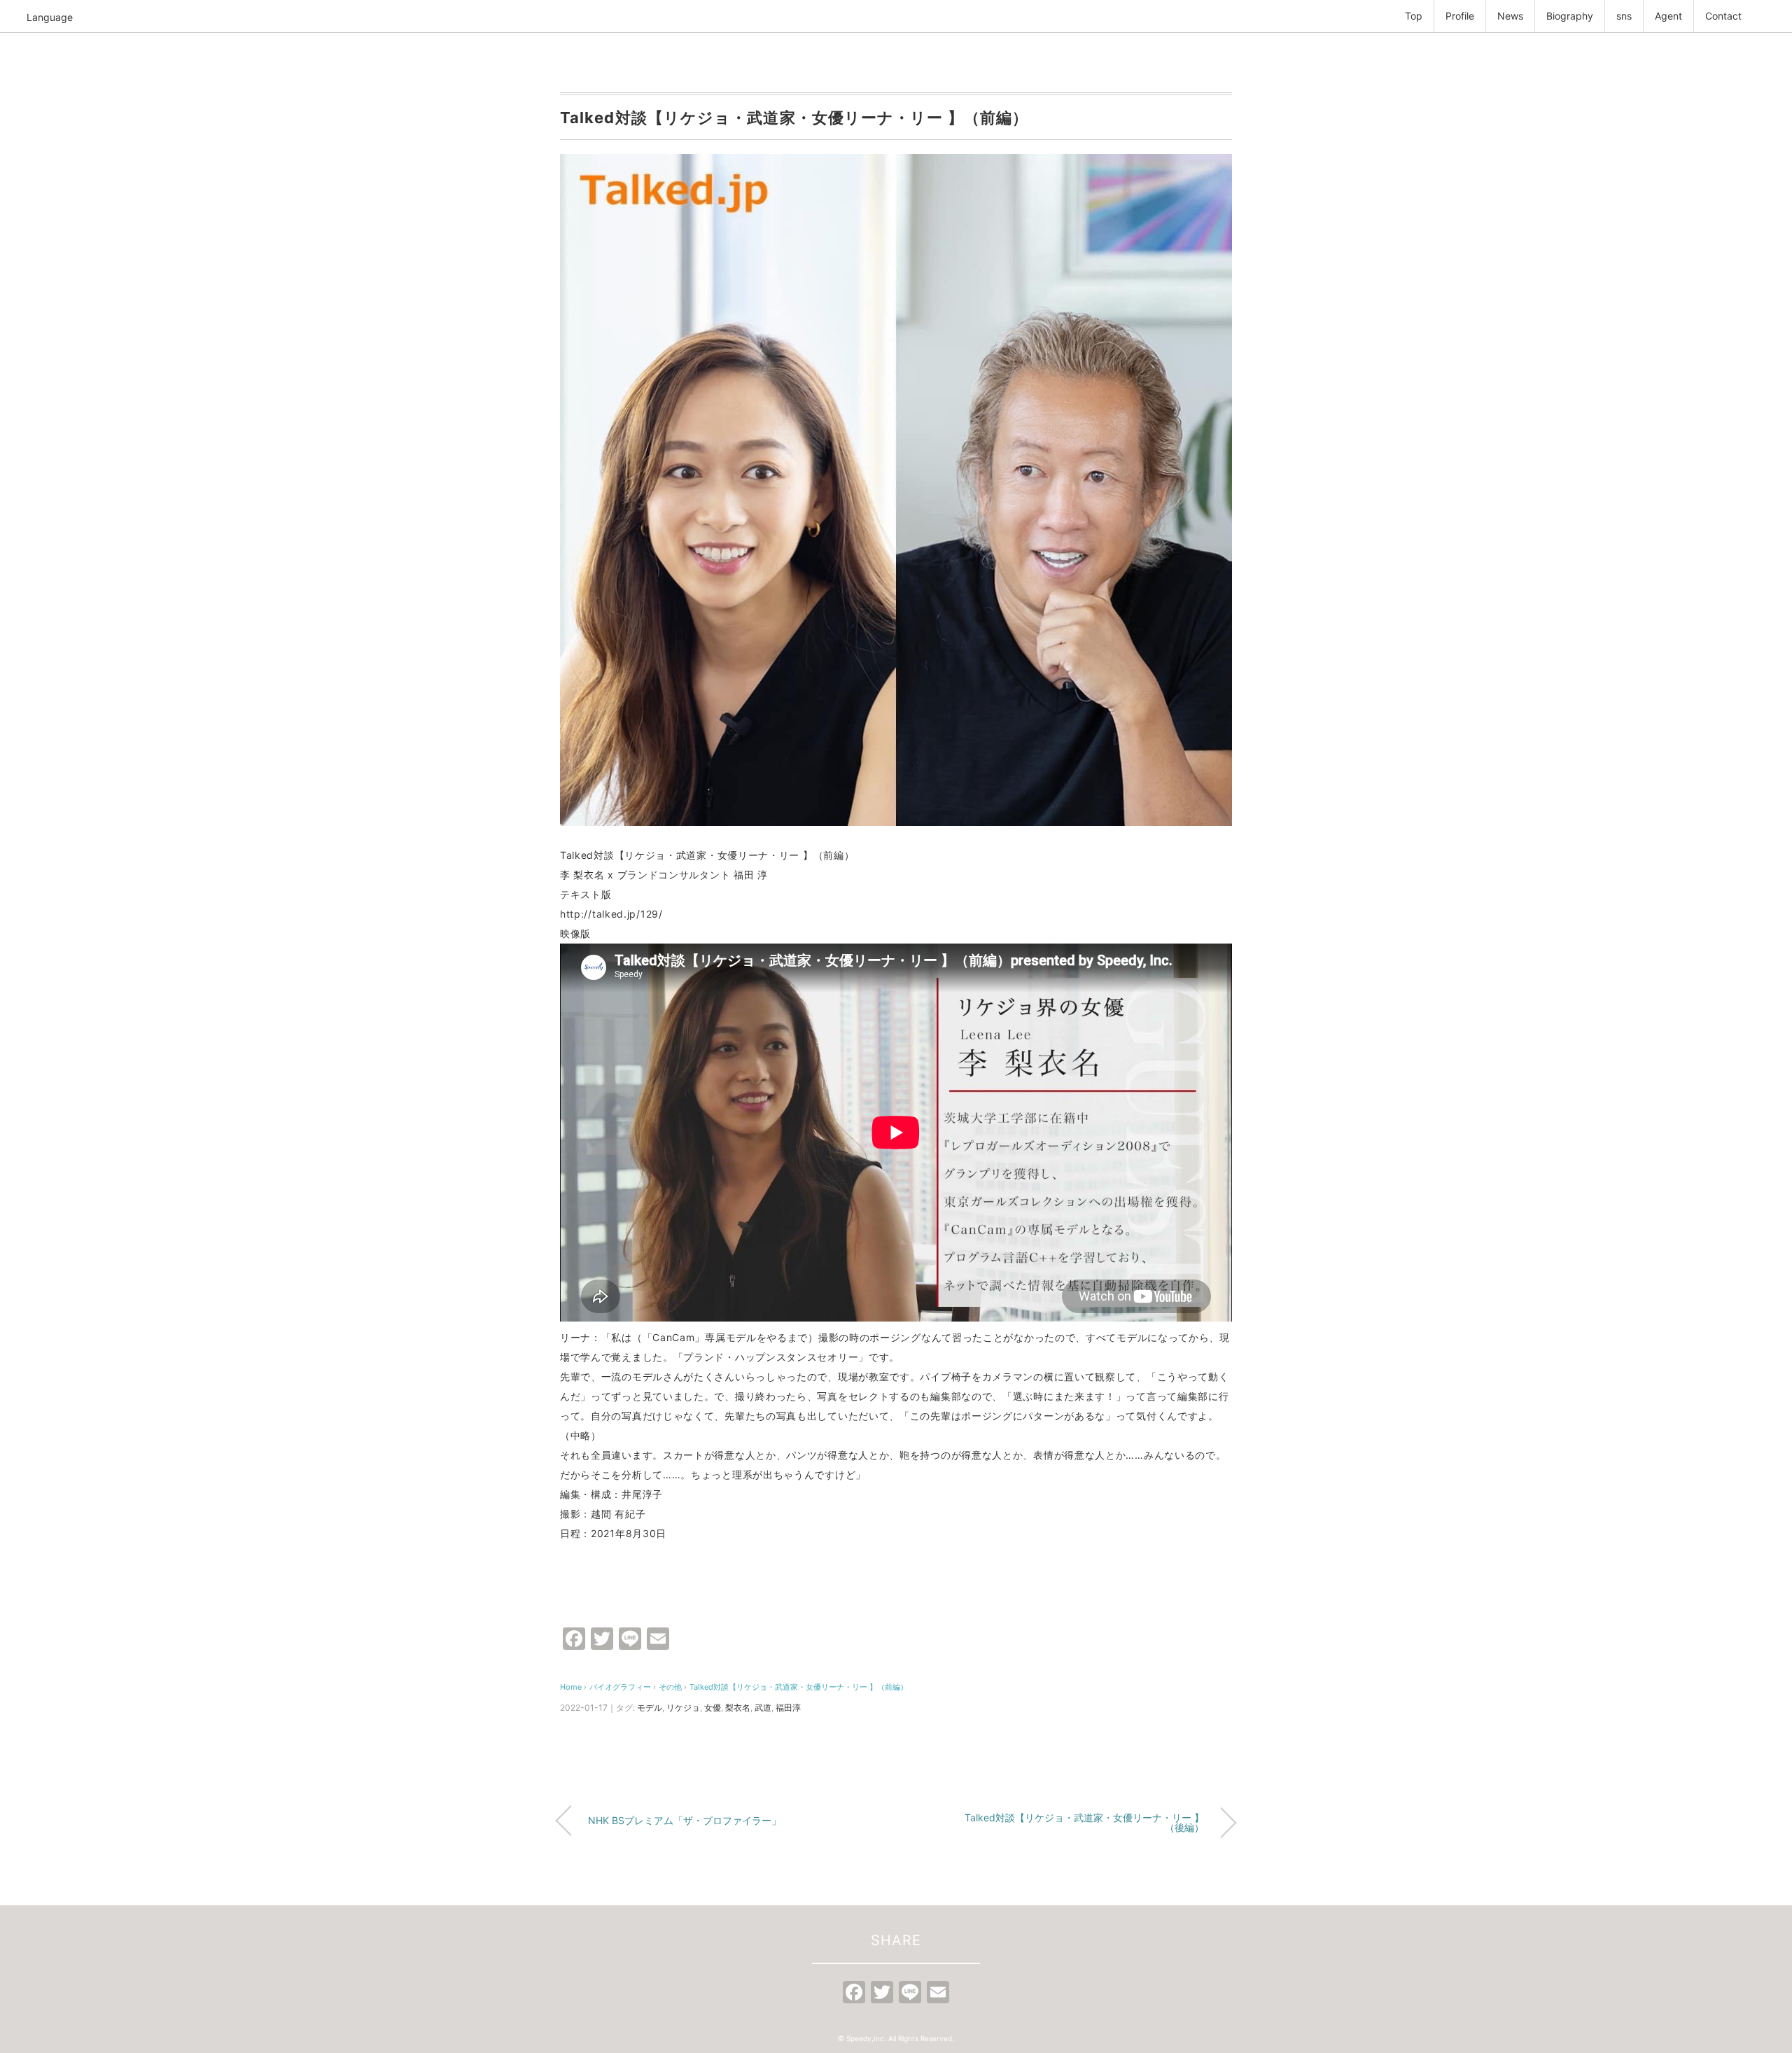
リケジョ (683, 1708)
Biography (1570, 16)
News (1510, 16)
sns (1624, 16)
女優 (713, 1708)
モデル (650, 1708)
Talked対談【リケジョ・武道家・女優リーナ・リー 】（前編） (799, 1687)
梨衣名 (738, 1708)
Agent (1668, 16)
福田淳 (788, 1708)
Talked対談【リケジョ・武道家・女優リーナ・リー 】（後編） (1084, 1822)
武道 (763, 1708)
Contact (1723, 16)
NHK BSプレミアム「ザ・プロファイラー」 (685, 1820)
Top (1414, 16)
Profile (1460, 16)
